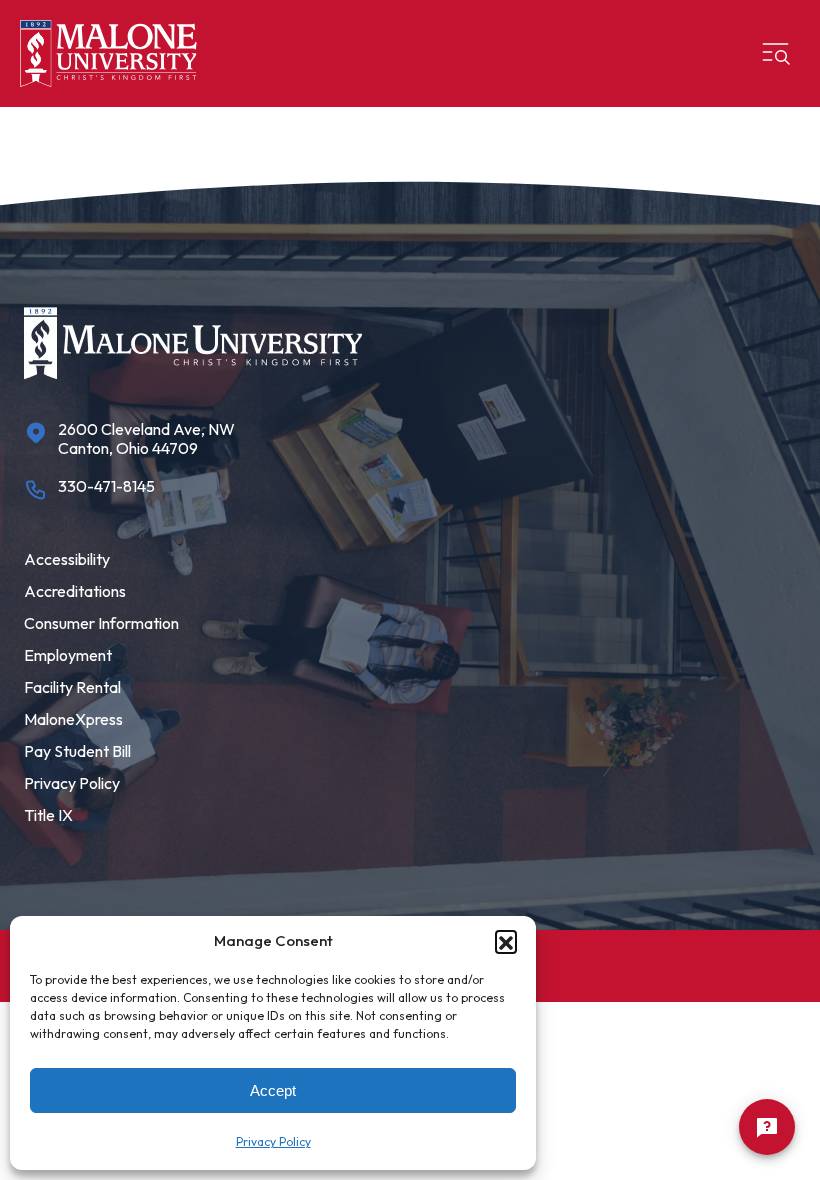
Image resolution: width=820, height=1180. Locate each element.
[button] (506, 941)
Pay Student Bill (77, 751)
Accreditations (75, 591)
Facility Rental (72, 687)
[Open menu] (776, 54)
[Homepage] (108, 53)
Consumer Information (101, 623)
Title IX (48, 815)
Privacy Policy (273, 1141)
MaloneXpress (73, 719)
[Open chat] (767, 1127)
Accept (273, 1090)
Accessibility (67, 559)
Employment (68, 655)
